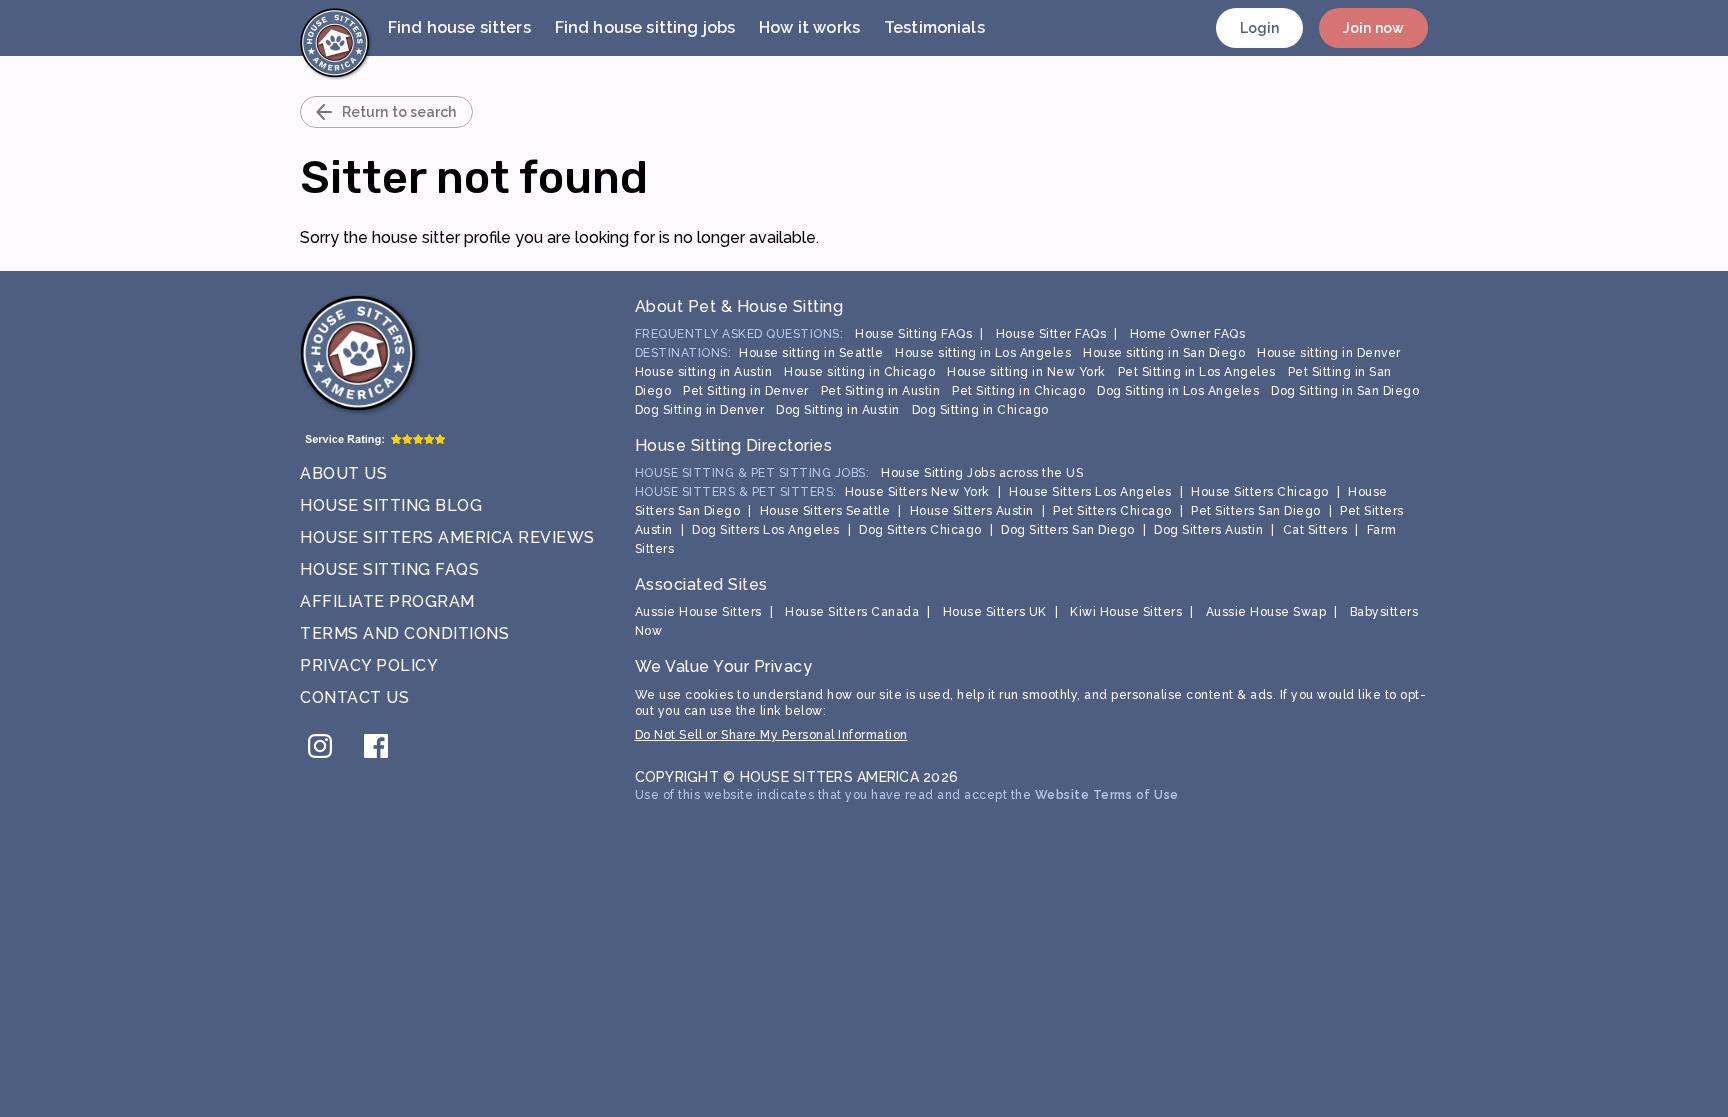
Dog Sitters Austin (1208, 530)
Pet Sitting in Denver (746, 391)
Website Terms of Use (1107, 795)
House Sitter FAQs (1051, 334)
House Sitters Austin (972, 511)
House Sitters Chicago (1260, 492)
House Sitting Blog (391, 505)
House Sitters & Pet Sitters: (736, 492)
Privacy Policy (369, 665)
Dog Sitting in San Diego (1345, 391)
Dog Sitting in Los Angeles (1178, 391)
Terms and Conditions (404, 633)
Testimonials (934, 27)
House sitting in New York (1026, 372)
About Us (343, 473)
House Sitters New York (917, 492)
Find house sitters (459, 27)
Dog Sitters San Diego (1068, 530)
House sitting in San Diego (1164, 353)
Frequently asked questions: (739, 334)
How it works (809, 27)
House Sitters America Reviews (447, 537)
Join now (1373, 28)
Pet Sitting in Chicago (1018, 391)
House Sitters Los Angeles (1090, 492)
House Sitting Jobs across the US (982, 473)
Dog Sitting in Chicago (980, 410)
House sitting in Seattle (811, 353)
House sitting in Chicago (859, 372)
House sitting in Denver (1329, 353)
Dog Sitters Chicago (920, 530)
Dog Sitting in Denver (700, 410)
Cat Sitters (1315, 530)
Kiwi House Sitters (1126, 612)
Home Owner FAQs (1188, 334)
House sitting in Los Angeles (983, 353)
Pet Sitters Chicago (1112, 511)
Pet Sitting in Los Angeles (1197, 372)
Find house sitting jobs (645, 27)
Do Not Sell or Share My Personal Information (771, 735)
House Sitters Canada (852, 612)
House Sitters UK (995, 612)
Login (1260, 28)
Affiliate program (387, 601)
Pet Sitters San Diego (1256, 511)
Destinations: (683, 353)
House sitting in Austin (704, 372)
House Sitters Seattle (825, 511)
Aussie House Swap (1266, 612)
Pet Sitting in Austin (881, 391)
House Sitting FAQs (389, 569)
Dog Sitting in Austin (838, 410)
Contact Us (354, 697)
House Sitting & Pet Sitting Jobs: (752, 473)
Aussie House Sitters (698, 612)
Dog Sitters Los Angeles (766, 530)
